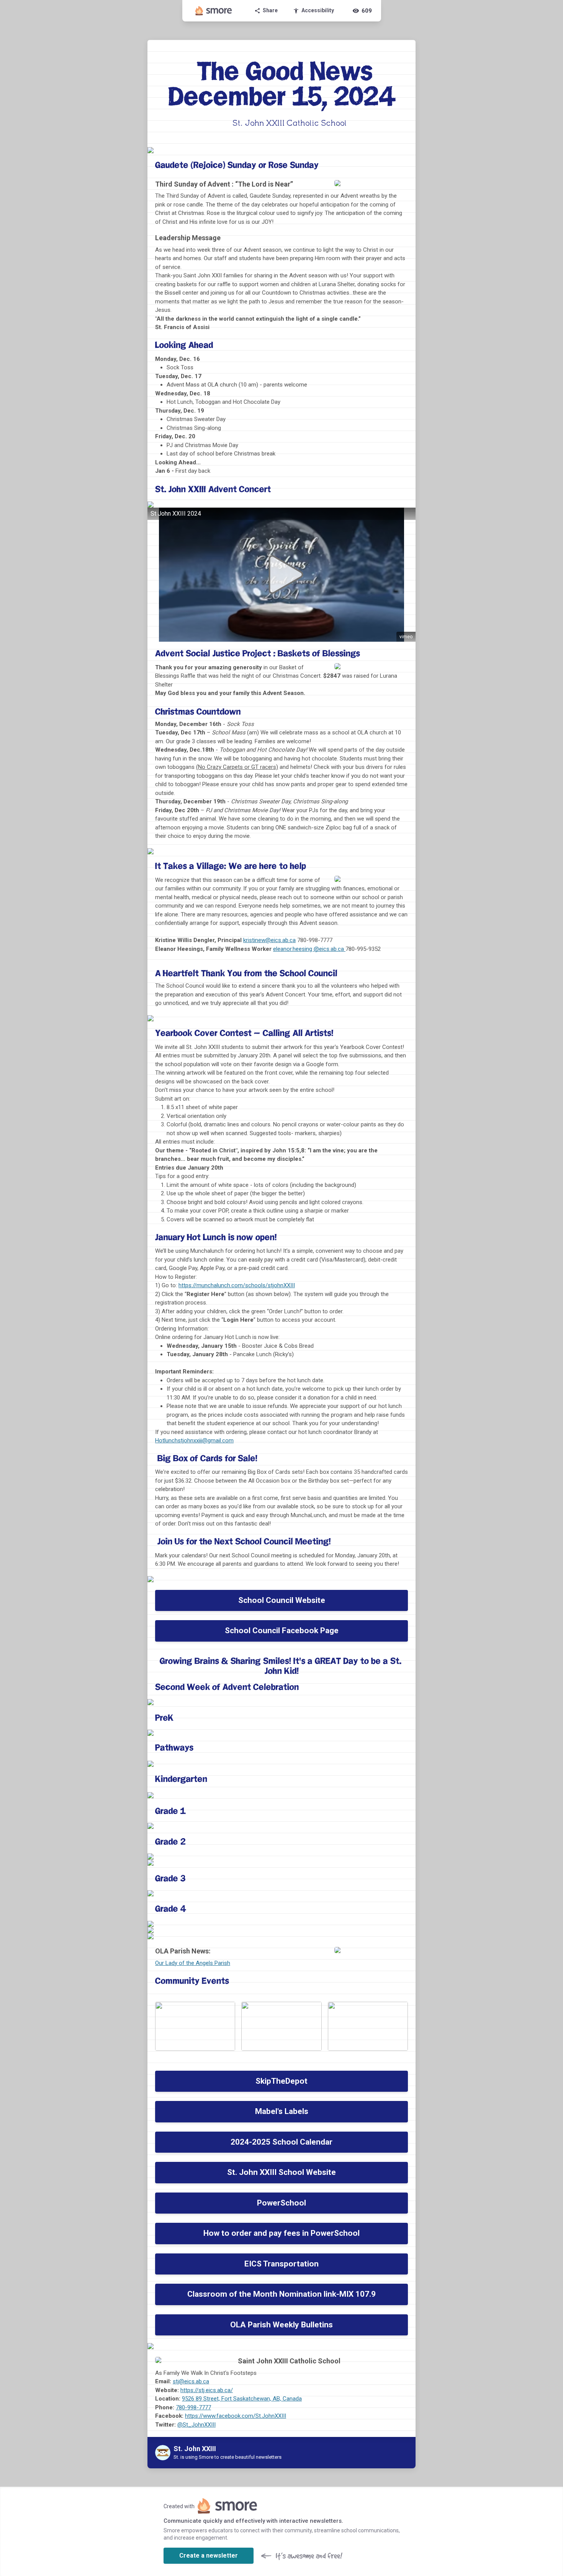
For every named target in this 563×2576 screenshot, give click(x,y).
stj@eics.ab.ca (191, 2381)
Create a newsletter (209, 2556)
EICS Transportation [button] (281, 2264)
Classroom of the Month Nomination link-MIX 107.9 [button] (281, 2294)
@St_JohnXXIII (196, 2425)
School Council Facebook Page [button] (282, 1630)
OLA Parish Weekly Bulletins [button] (281, 2325)
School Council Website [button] (282, 1600)
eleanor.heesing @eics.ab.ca (309, 949)
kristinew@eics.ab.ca (269, 940)
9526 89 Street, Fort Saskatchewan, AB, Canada (242, 2399)
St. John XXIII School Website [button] (281, 2172)
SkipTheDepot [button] (281, 2081)
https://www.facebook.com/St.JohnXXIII (236, 2416)
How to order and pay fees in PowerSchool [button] (281, 2233)
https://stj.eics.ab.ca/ (207, 2390)
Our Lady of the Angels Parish (193, 1963)
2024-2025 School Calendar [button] (281, 2142)
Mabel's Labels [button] (282, 2111)
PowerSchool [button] (281, 2203)
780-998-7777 (193, 2407)
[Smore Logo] (214, 11)
